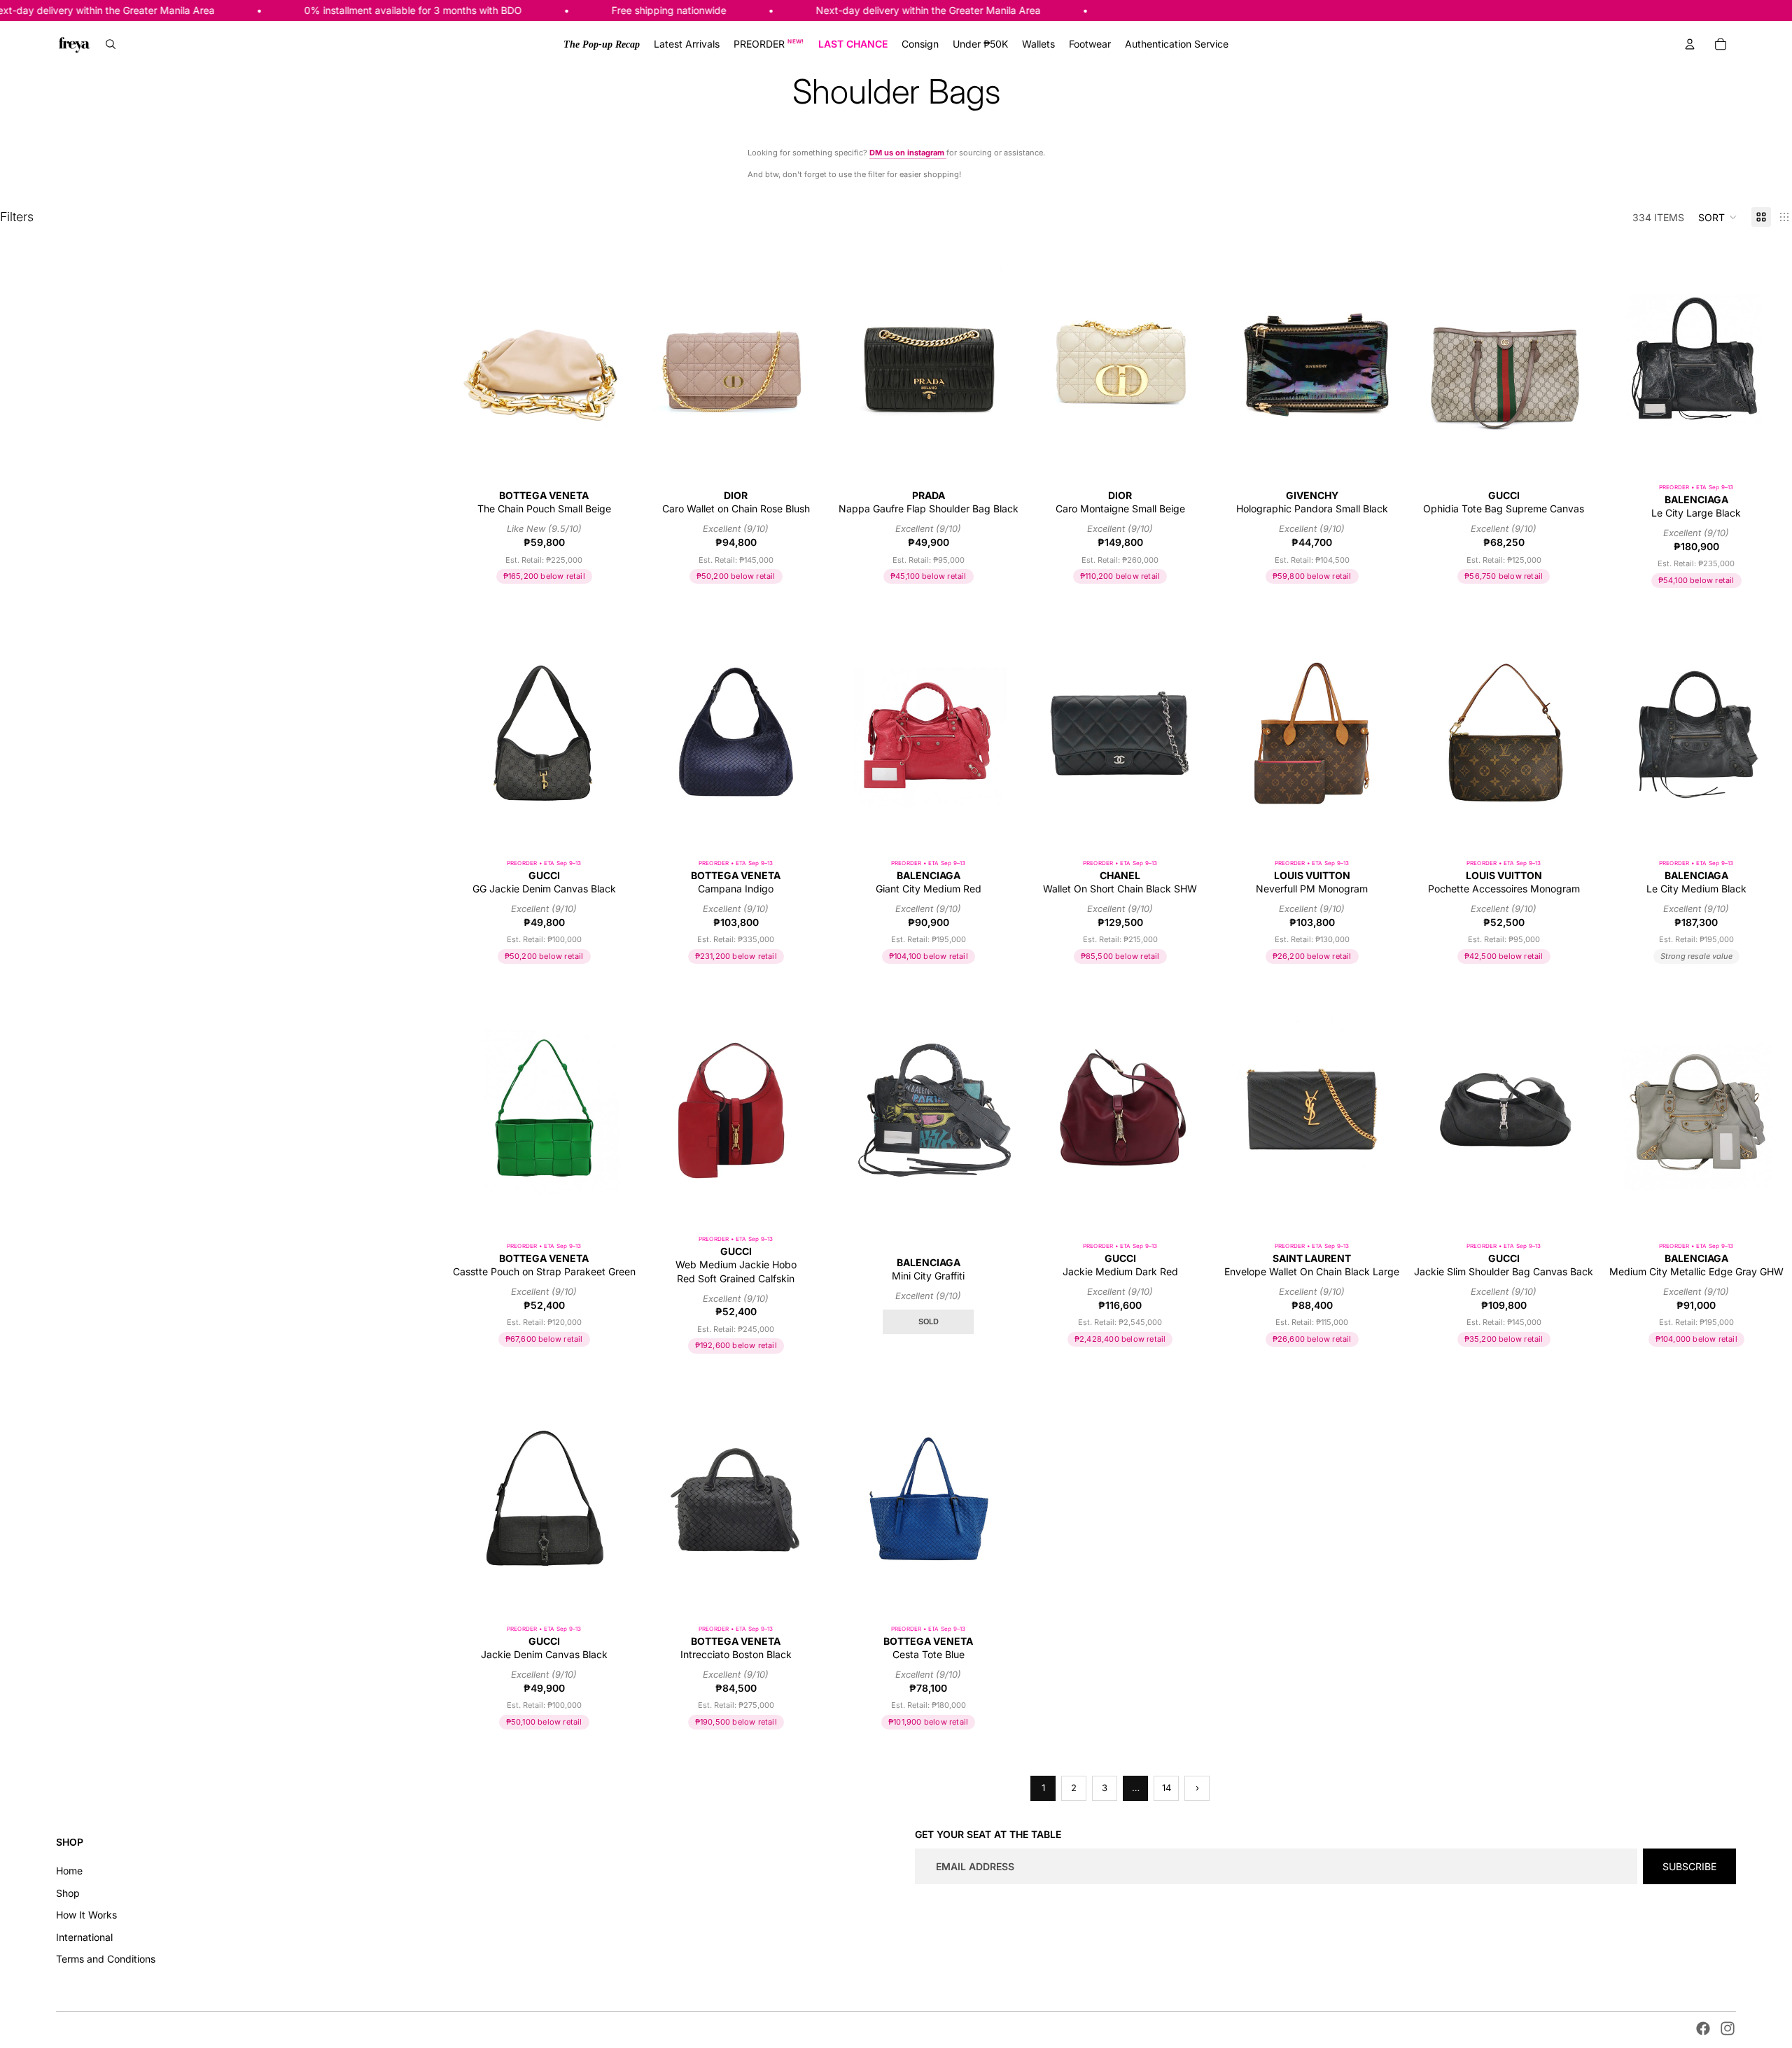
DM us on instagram (908, 153)
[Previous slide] (476, 357)
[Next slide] (612, 357)
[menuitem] (602, 44)
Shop (68, 1893)
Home (69, 1871)
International (84, 1937)
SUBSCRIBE (1689, 1866)
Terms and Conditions (106, 1959)
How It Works (86, 1915)
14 (1167, 1788)
